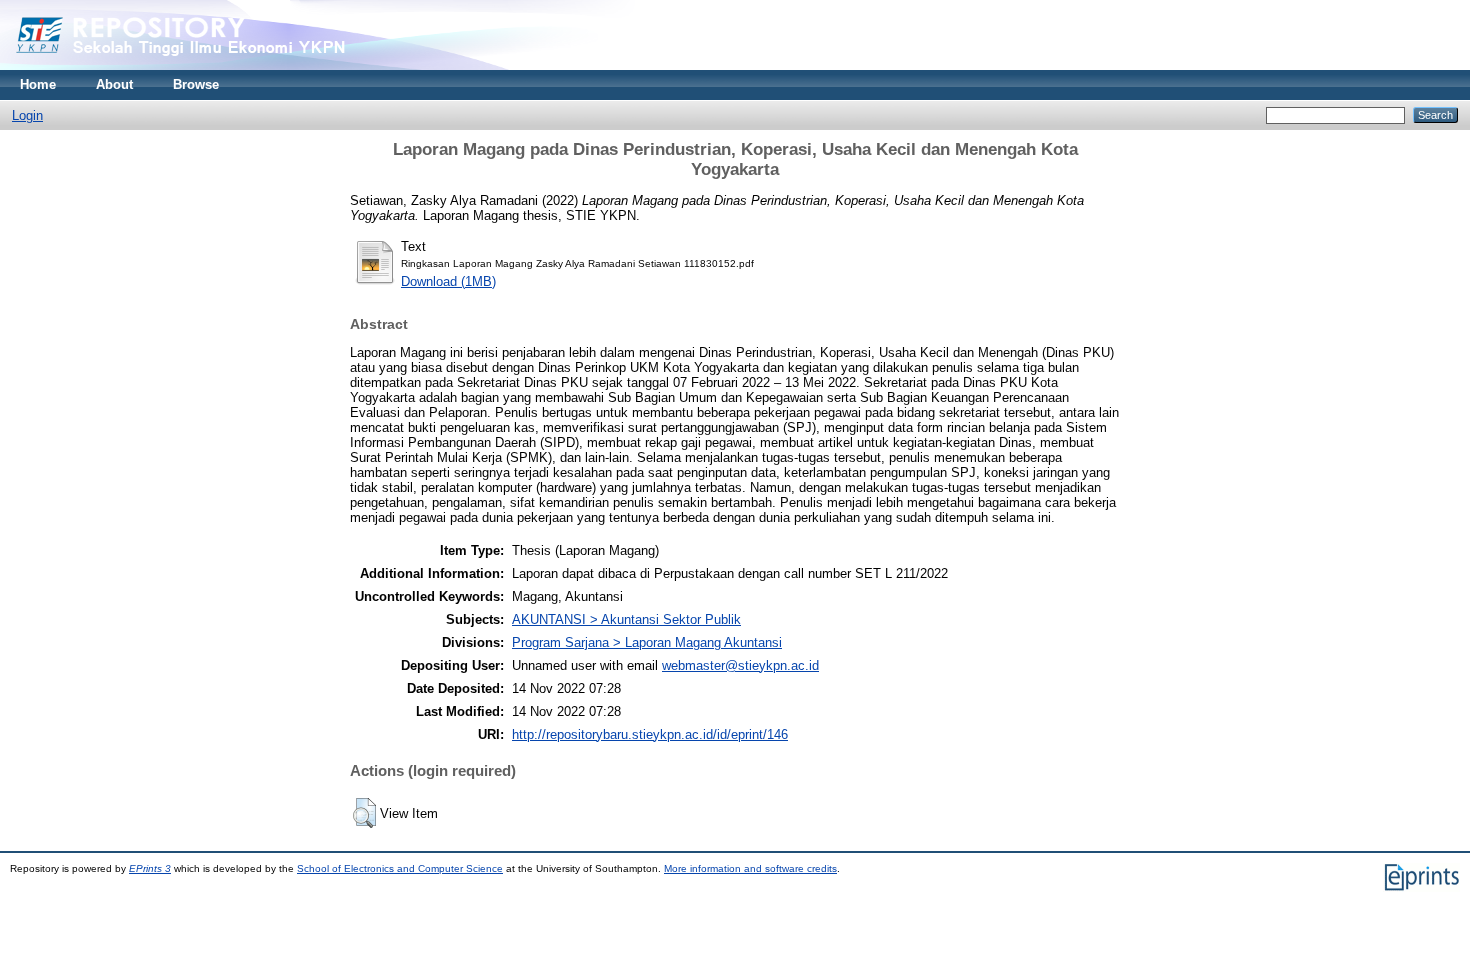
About (114, 84)
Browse (196, 84)
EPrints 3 (150, 868)
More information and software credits (750, 868)
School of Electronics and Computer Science (400, 868)
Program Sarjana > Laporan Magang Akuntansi (647, 642)
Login (27, 115)
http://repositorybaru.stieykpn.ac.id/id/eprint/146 (650, 734)
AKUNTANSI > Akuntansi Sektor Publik (626, 619)
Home (38, 84)
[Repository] (220, 65)
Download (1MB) (448, 281)
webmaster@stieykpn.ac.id (740, 665)
